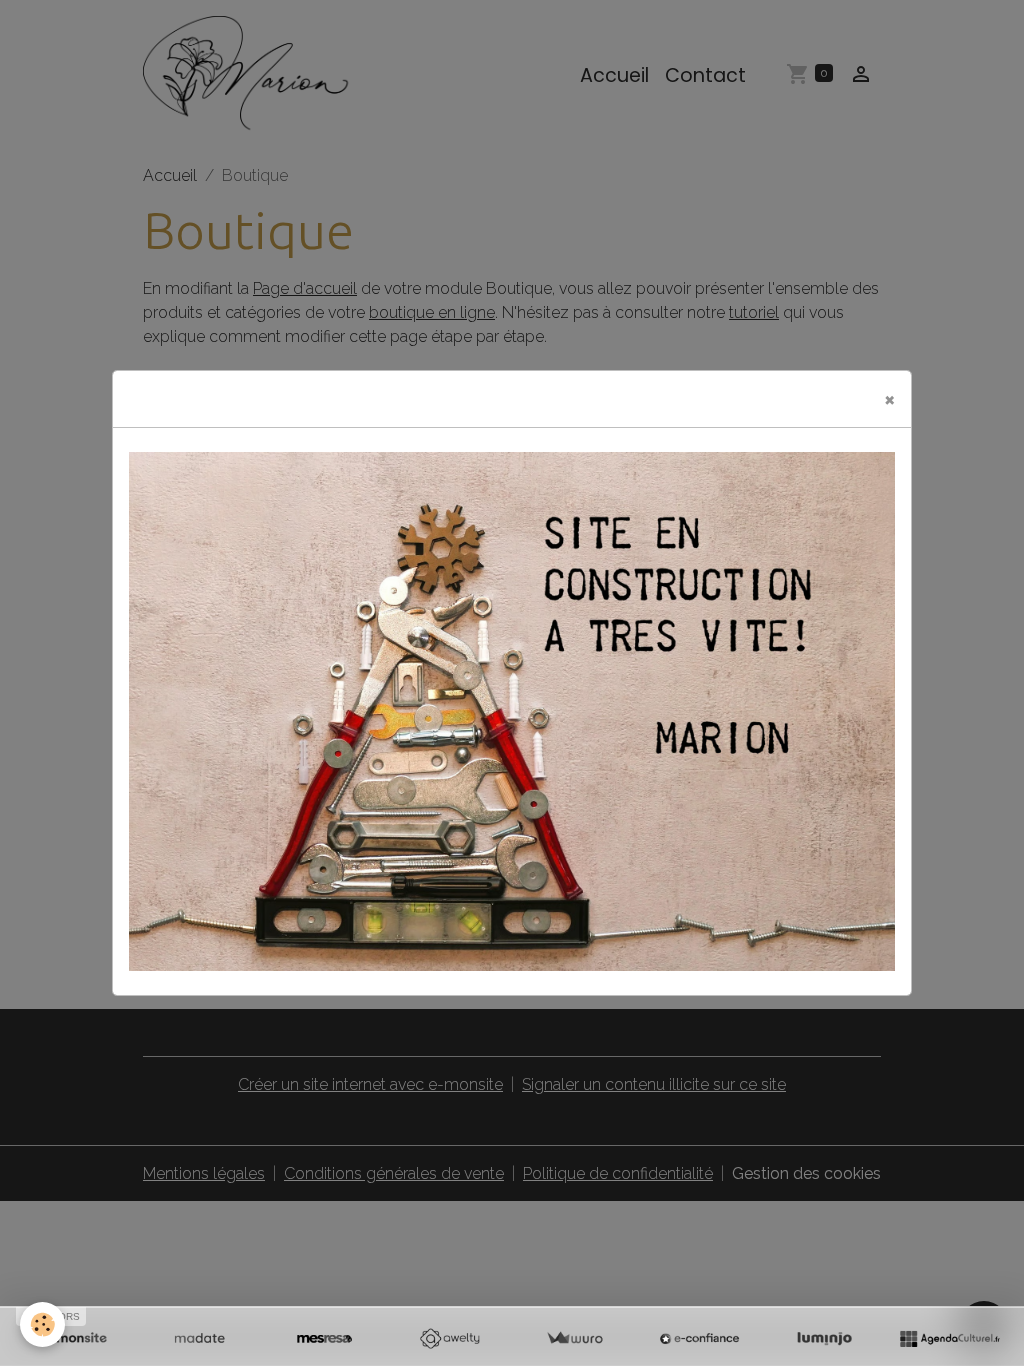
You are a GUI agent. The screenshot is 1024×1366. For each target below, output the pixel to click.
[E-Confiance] (699, 1339)
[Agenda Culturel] (949, 1339)
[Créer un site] (74, 1339)
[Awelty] (449, 1339)
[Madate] (199, 1339)
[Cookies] (42, 1324)
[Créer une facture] (574, 1339)
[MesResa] (324, 1339)
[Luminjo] (824, 1339)
